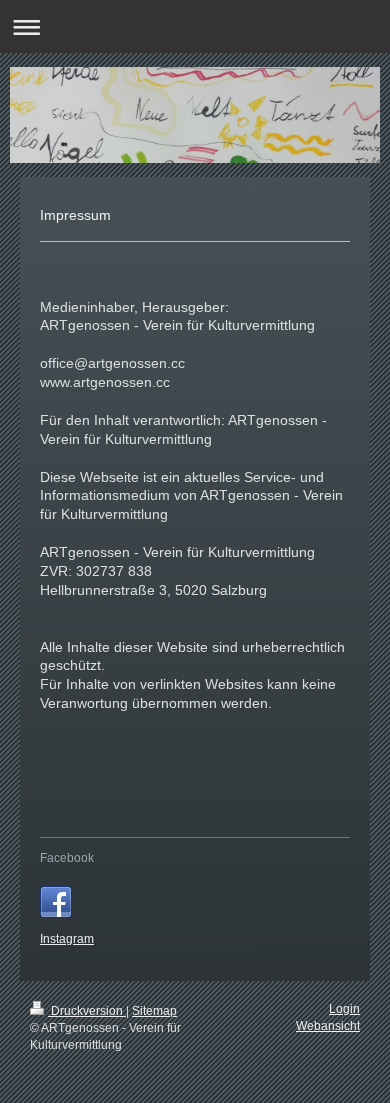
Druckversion (87, 1011)
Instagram (67, 939)
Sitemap (154, 1011)
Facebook (67, 858)
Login (344, 1009)
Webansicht (328, 1026)
